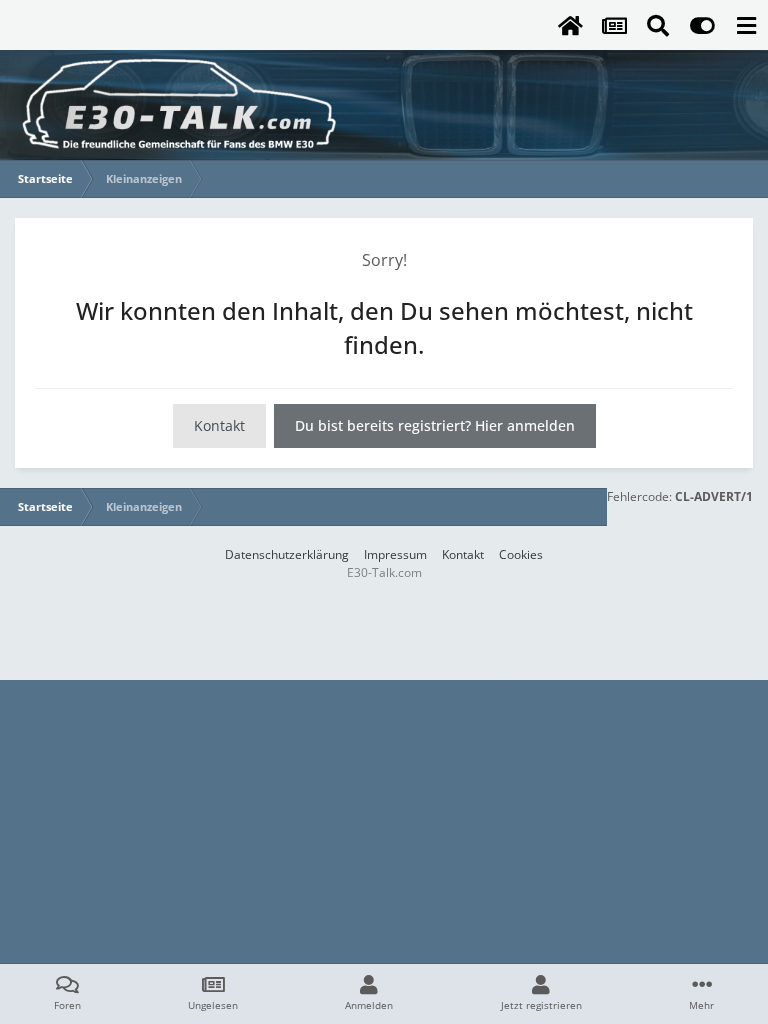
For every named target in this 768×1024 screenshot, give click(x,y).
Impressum (395, 554)
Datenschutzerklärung (287, 554)
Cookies (521, 554)
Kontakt (219, 425)
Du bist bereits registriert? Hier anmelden (435, 425)
